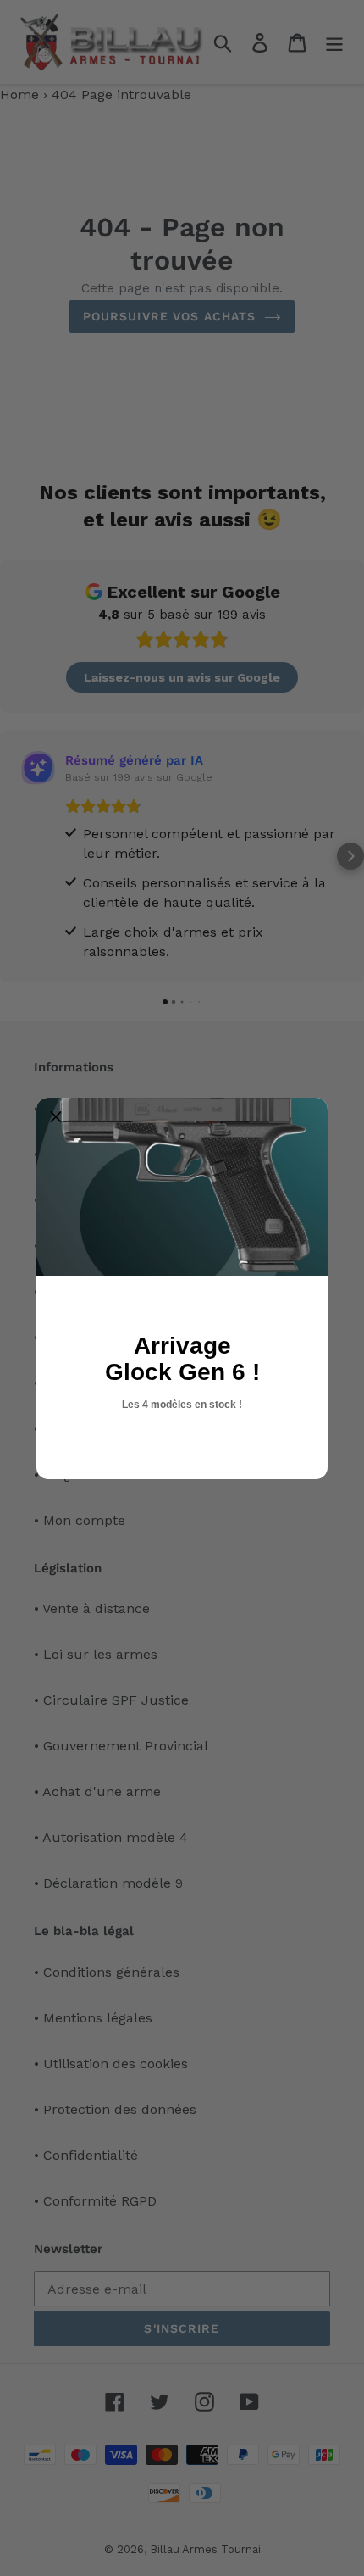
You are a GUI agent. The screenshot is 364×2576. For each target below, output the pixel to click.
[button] (56, 1117)
